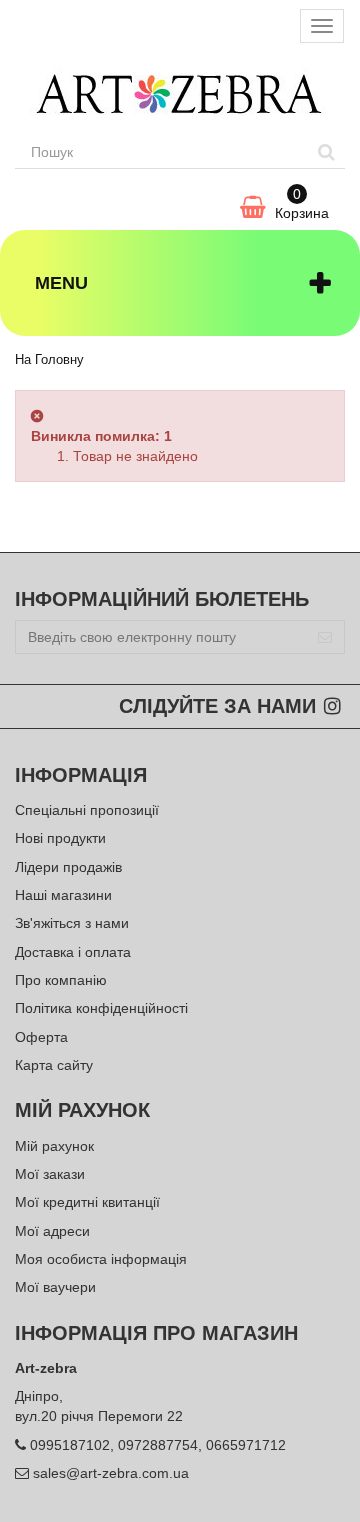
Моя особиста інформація (101, 1259)
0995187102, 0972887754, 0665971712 (158, 1445)
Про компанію (61, 980)
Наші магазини (63, 895)
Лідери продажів (68, 867)
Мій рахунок (54, 1146)
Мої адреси (52, 1231)
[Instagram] (332, 708)
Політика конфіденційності (101, 1008)
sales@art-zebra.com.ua (111, 1473)
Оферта (41, 1037)
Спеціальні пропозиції (87, 810)
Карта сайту (54, 1065)
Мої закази (50, 1174)
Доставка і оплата (73, 952)
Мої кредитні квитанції (87, 1202)
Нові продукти (60, 838)
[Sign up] (325, 637)
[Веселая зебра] (180, 93)
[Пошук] (326, 152)
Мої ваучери (55, 1287)
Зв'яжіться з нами (72, 923)
